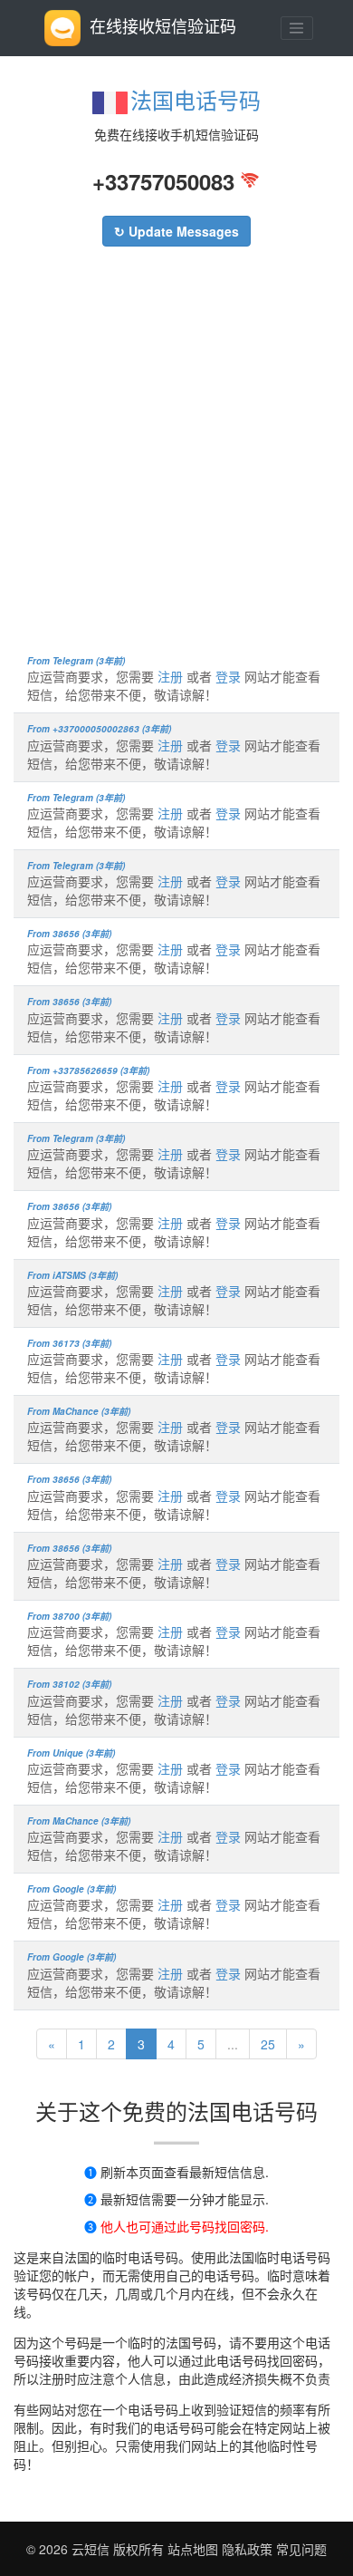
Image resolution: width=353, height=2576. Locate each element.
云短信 (92, 2549)
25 (268, 2044)
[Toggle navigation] (297, 28)
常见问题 (301, 2549)
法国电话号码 (196, 99)
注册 (170, 676)
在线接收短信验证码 (163, 25)
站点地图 (193, 2549)
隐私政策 (245, 2549)
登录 (228, 676)
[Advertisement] (176, 460)
